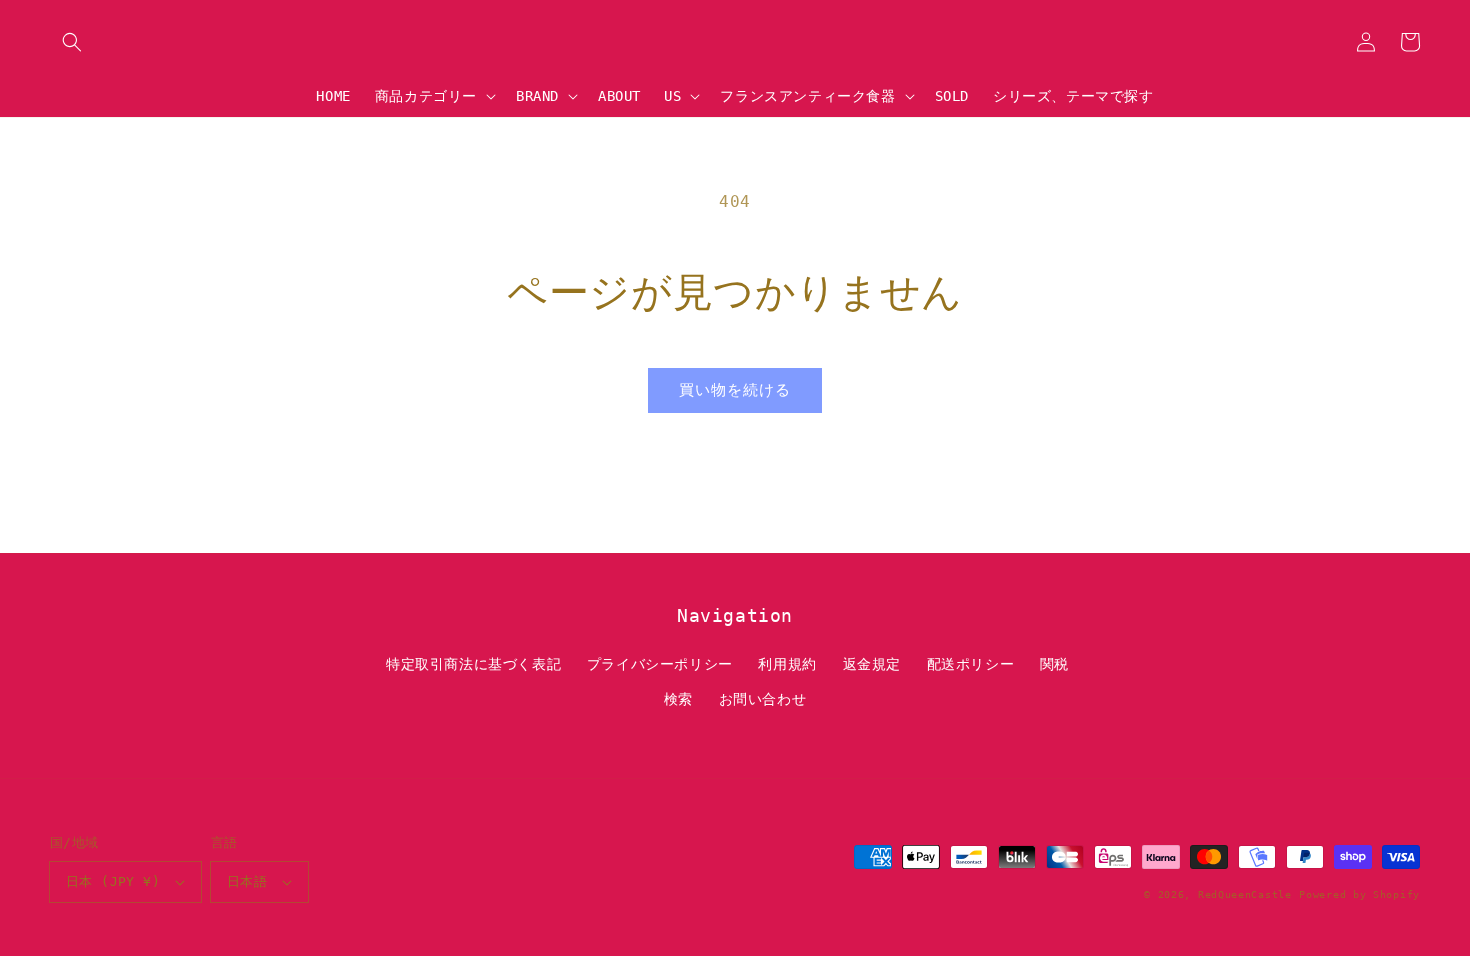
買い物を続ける (735, 390)
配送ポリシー (971, 664)
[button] (72, 42)
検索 (678, 699)
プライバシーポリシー (660, 664)
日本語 (247, 881)
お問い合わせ (763, 699)
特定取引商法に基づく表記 (473, 664)
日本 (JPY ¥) (113, 881)
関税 (1054, 664)
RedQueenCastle (1245, 894)
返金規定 (872, 664)
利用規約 (787, 664)
